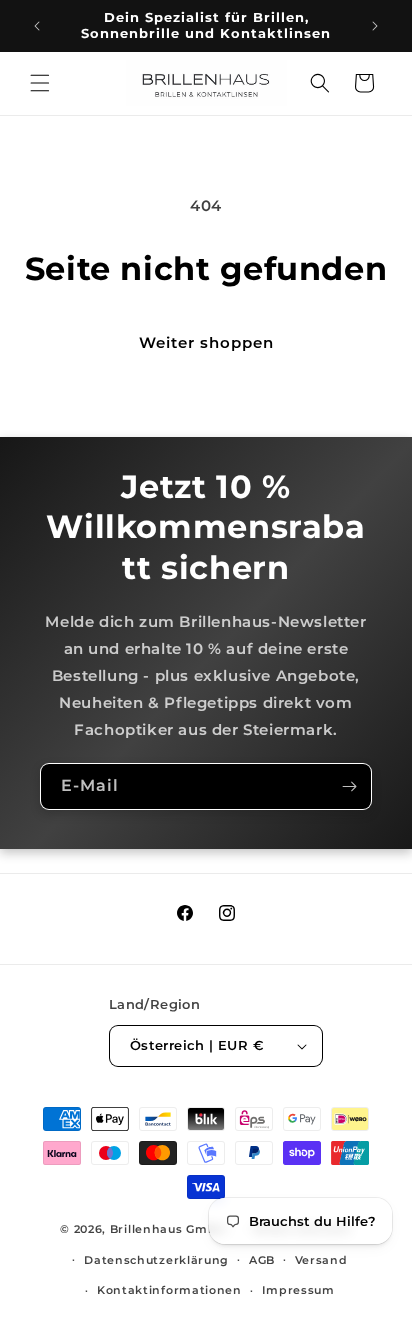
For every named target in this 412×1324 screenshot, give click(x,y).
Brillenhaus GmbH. (170, 1229)
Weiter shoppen (206, 342)
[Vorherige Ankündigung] (37, 26)
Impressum (298, 1290)
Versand (321, 1260)
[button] (40, 83)
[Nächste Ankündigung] (375, 26)
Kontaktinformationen (169, 1290)
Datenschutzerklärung (156, 1260)
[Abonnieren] (349, 786)
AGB (262, 1260)
